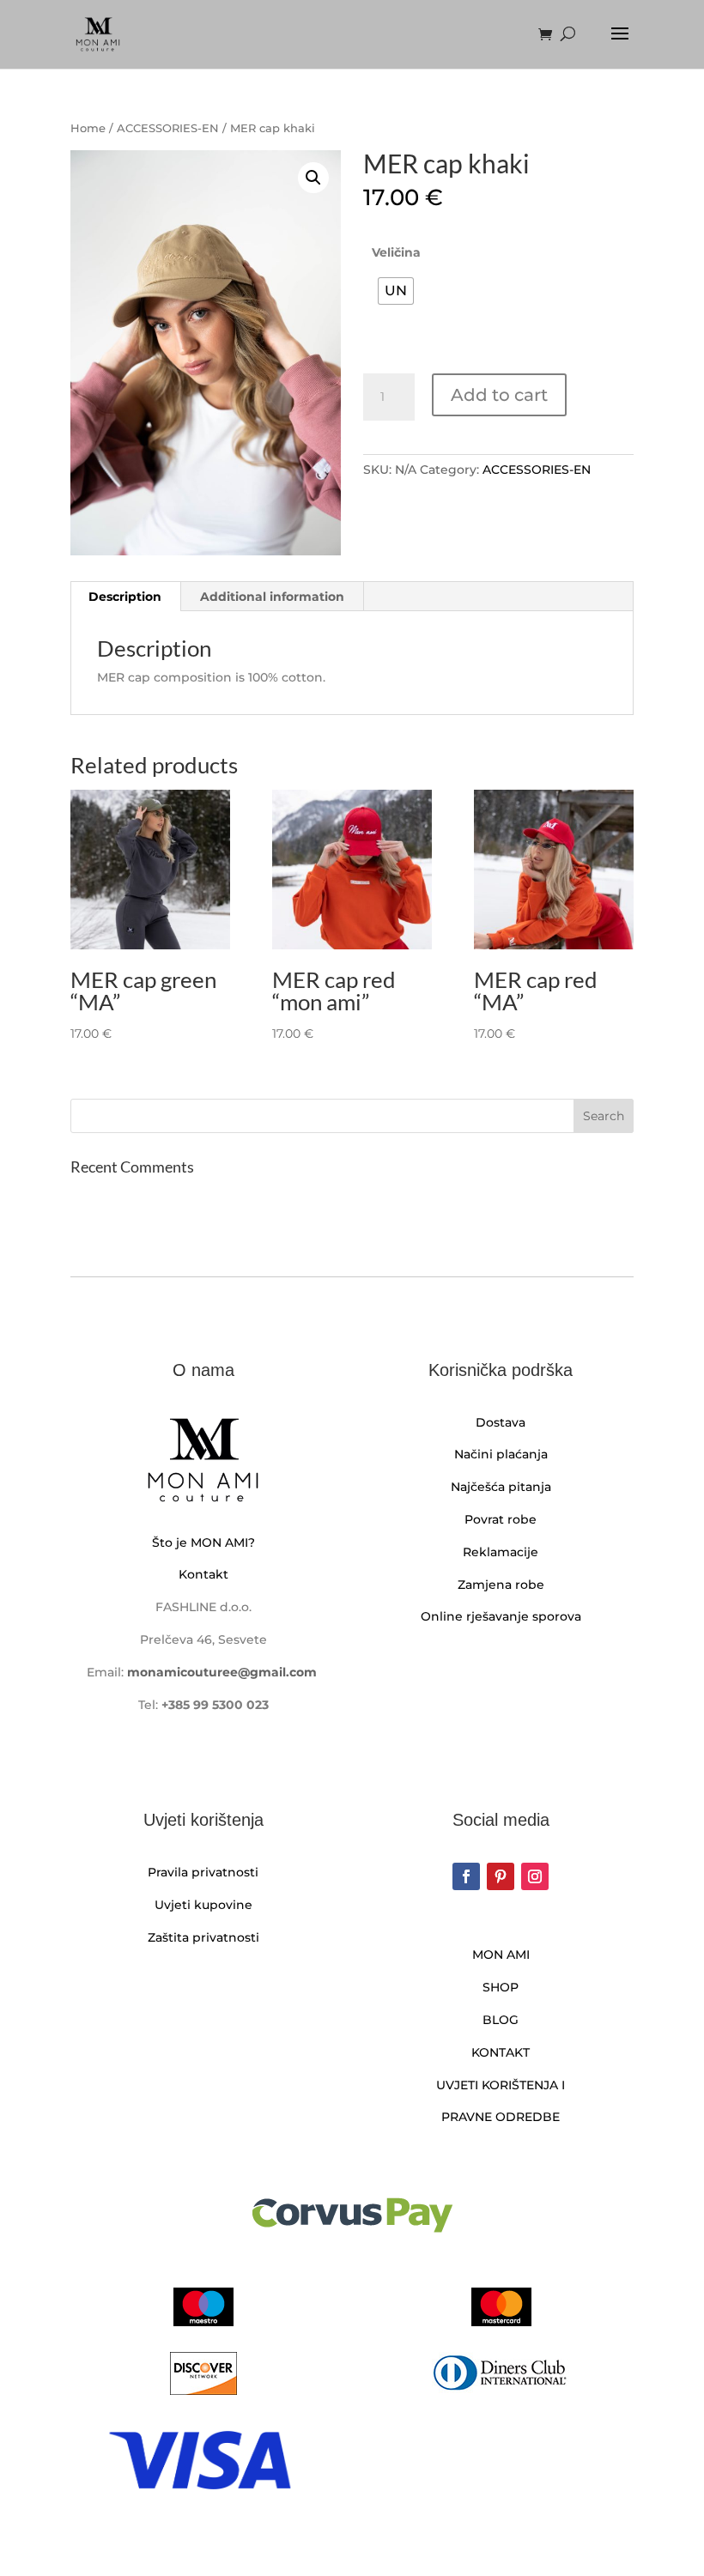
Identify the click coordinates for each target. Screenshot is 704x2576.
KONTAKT (501, 2052)
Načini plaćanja (501, 1454)
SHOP (501, 1987)
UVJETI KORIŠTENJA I (501, 2085)
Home (88, 128)
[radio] (396, 291)
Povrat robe (501, 1519)
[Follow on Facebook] (466, 1876)
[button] (313, 178)
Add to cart (499, 395)
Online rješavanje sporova (501, 1616)
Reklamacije (501, 1552)
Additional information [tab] (272, 597)
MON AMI (501, 1955)
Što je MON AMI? (203, 1543)
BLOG (501, 2020)
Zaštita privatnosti (203, 1937)
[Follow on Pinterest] (501, 1876)
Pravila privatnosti (203, 1872)
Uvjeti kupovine (203, 1905)
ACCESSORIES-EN (168, 128)
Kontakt (203, 1574)
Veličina (396, 252)
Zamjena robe (501, 1585)
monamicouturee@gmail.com (222, 1672)
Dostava (501, 1422)
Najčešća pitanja (501, 1487)
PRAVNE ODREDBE (501, 2117)
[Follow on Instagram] (535, 1876)
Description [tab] (125, 597)
